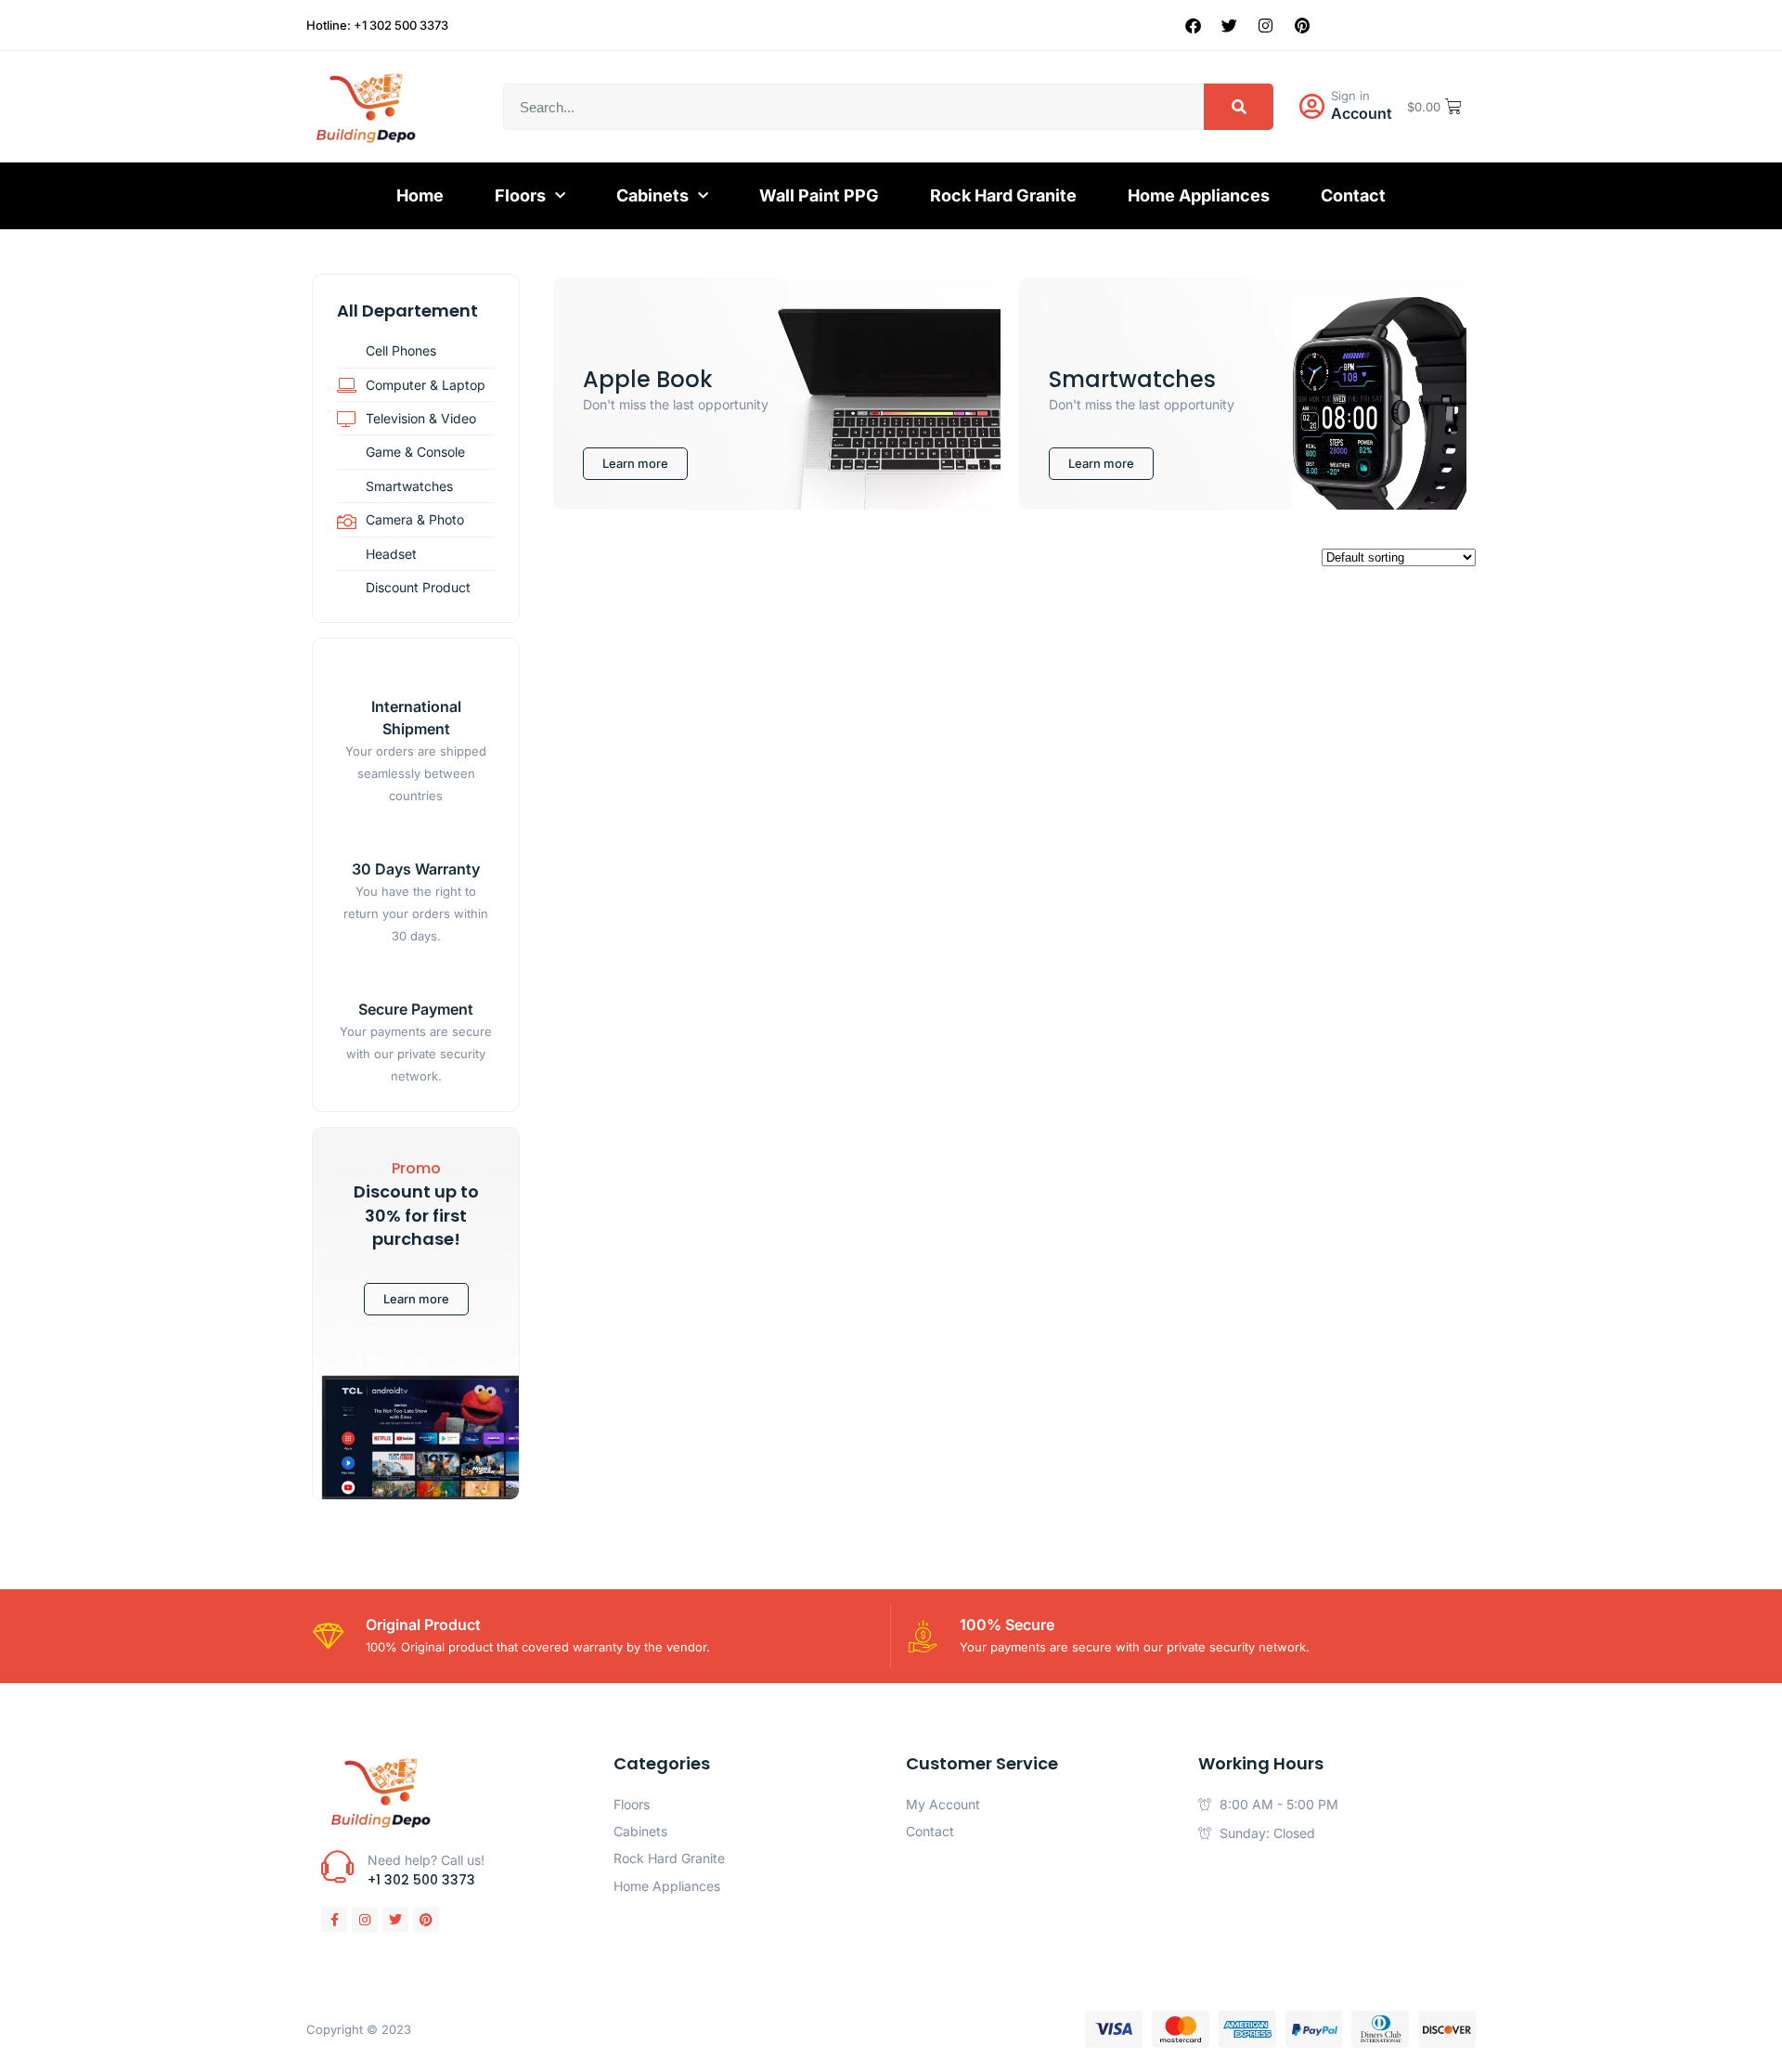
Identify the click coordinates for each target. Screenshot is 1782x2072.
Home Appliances (1199, 195)
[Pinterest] (1302, 25)
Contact (1353, 195)
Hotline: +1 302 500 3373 (377, 25)
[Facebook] (1194, 25)
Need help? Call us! (426, 1860)
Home (420, 195)
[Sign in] (1311, 107)
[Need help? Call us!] (337, 1866)
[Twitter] (1230, 25)
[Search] (1239, 107)
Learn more (416, 1299)
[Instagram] (1266, 25)
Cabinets (652, 195)
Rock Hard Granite (1003, 195)
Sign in (1350, 96)
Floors (520, 195)
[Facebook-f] (334, 1920)
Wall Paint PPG (819, 195)
